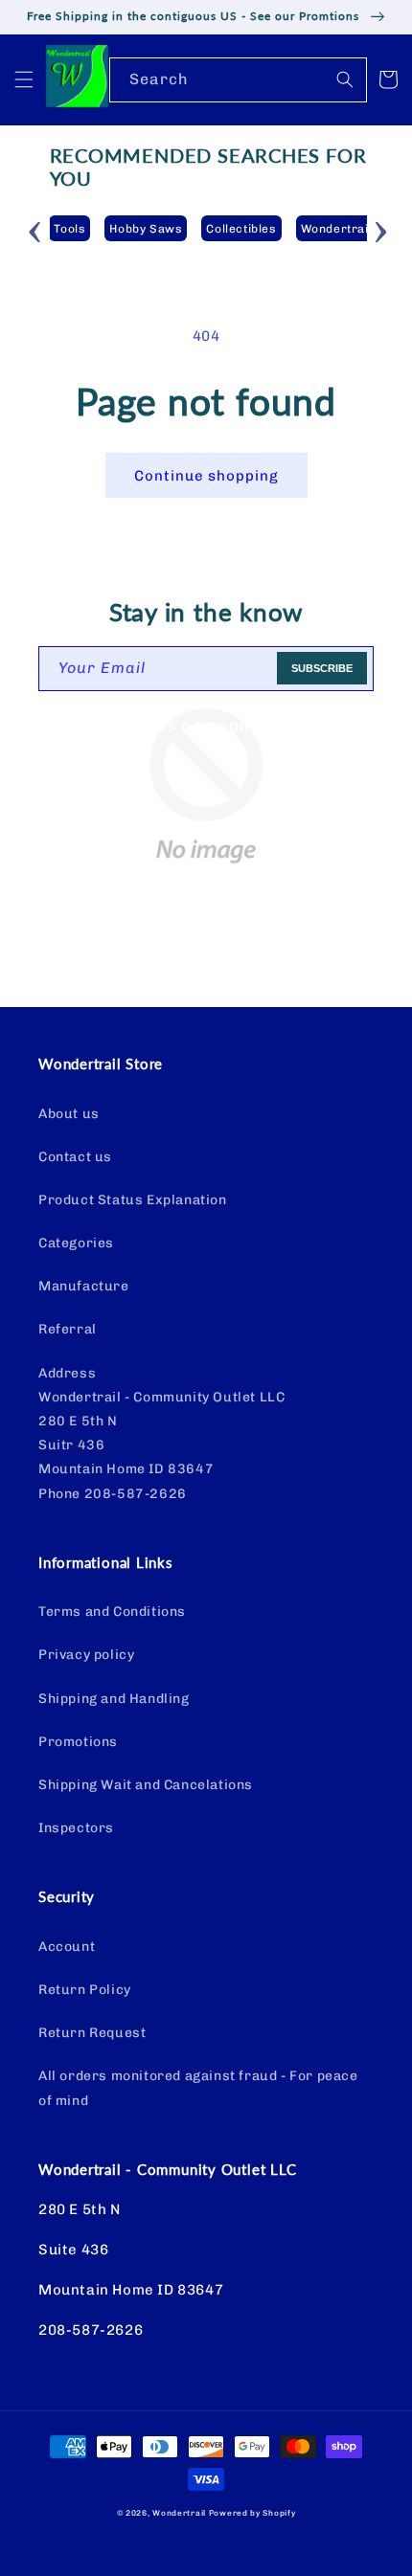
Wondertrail (179, 2513)
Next (381, 229)
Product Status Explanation (133, 1200)
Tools (69, 229)
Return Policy (85, 1990)
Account (67, 1947)
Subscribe (322, 668)
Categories (76, 1243)
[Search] (345, 79)
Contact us (75, 1157)
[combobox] (238, 80)
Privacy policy (86, 1655)
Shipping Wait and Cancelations (146, 1785)
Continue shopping (206, 476)
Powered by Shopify (252, 2513)
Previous (35, 229)
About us (69, 1114)
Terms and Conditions (112, 1612)
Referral (68, 1329)
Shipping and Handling (114, 1699)
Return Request (92, 2033)
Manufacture (84, 1286)
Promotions (78, 1742)
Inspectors (76, 1828)
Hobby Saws (146, 229)
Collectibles (241, 229)
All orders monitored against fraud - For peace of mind (198, 2088)
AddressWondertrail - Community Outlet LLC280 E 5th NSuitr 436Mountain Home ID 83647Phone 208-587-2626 (161, 1434)
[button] (24, 79)
